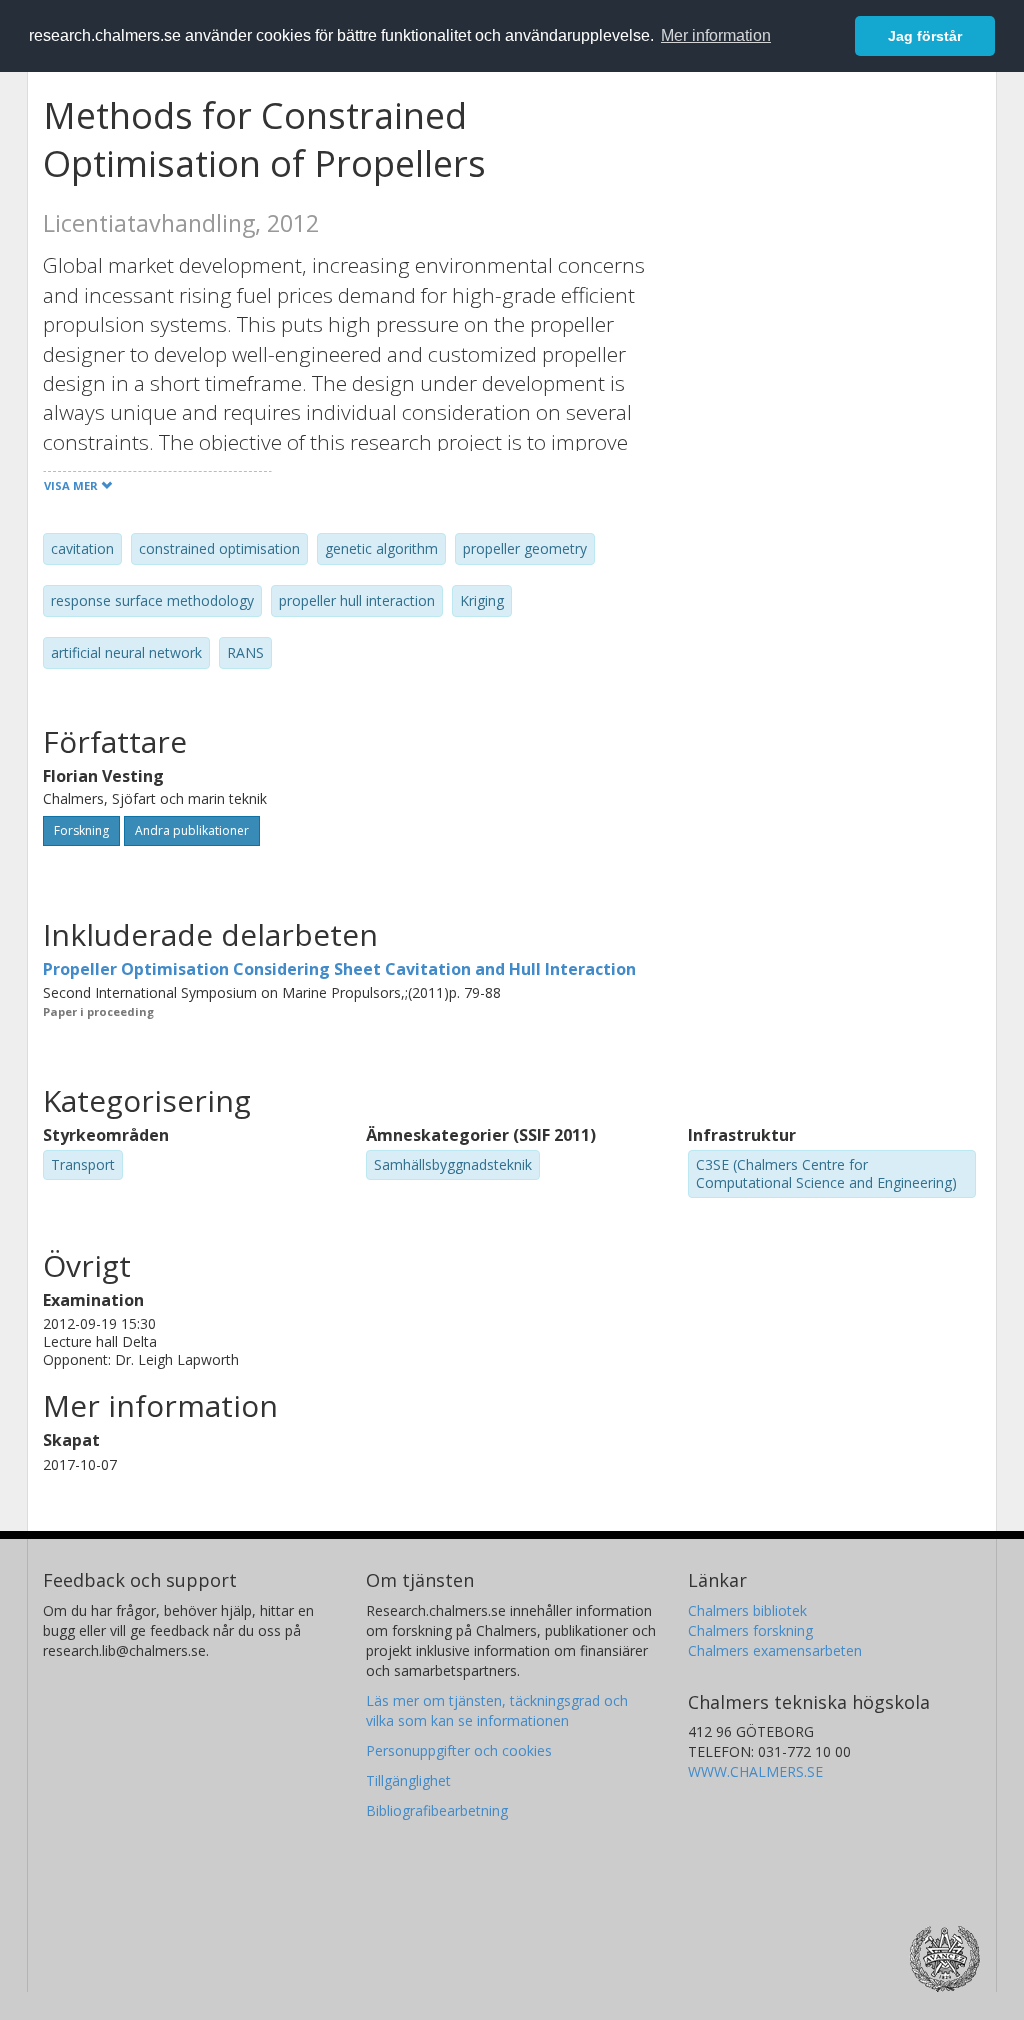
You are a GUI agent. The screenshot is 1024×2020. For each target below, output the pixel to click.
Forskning (81, 830)
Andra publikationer (192, 830)
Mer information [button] (716, 35)
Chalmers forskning (750, 1630)
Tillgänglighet (408, 1780)
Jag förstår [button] (925, 36)
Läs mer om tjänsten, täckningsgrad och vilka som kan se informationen (497, 1710)
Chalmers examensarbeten (775, 1650)
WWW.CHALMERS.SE (755, 1771)
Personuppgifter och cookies (459, 1750)
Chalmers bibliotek (747, 1610)
